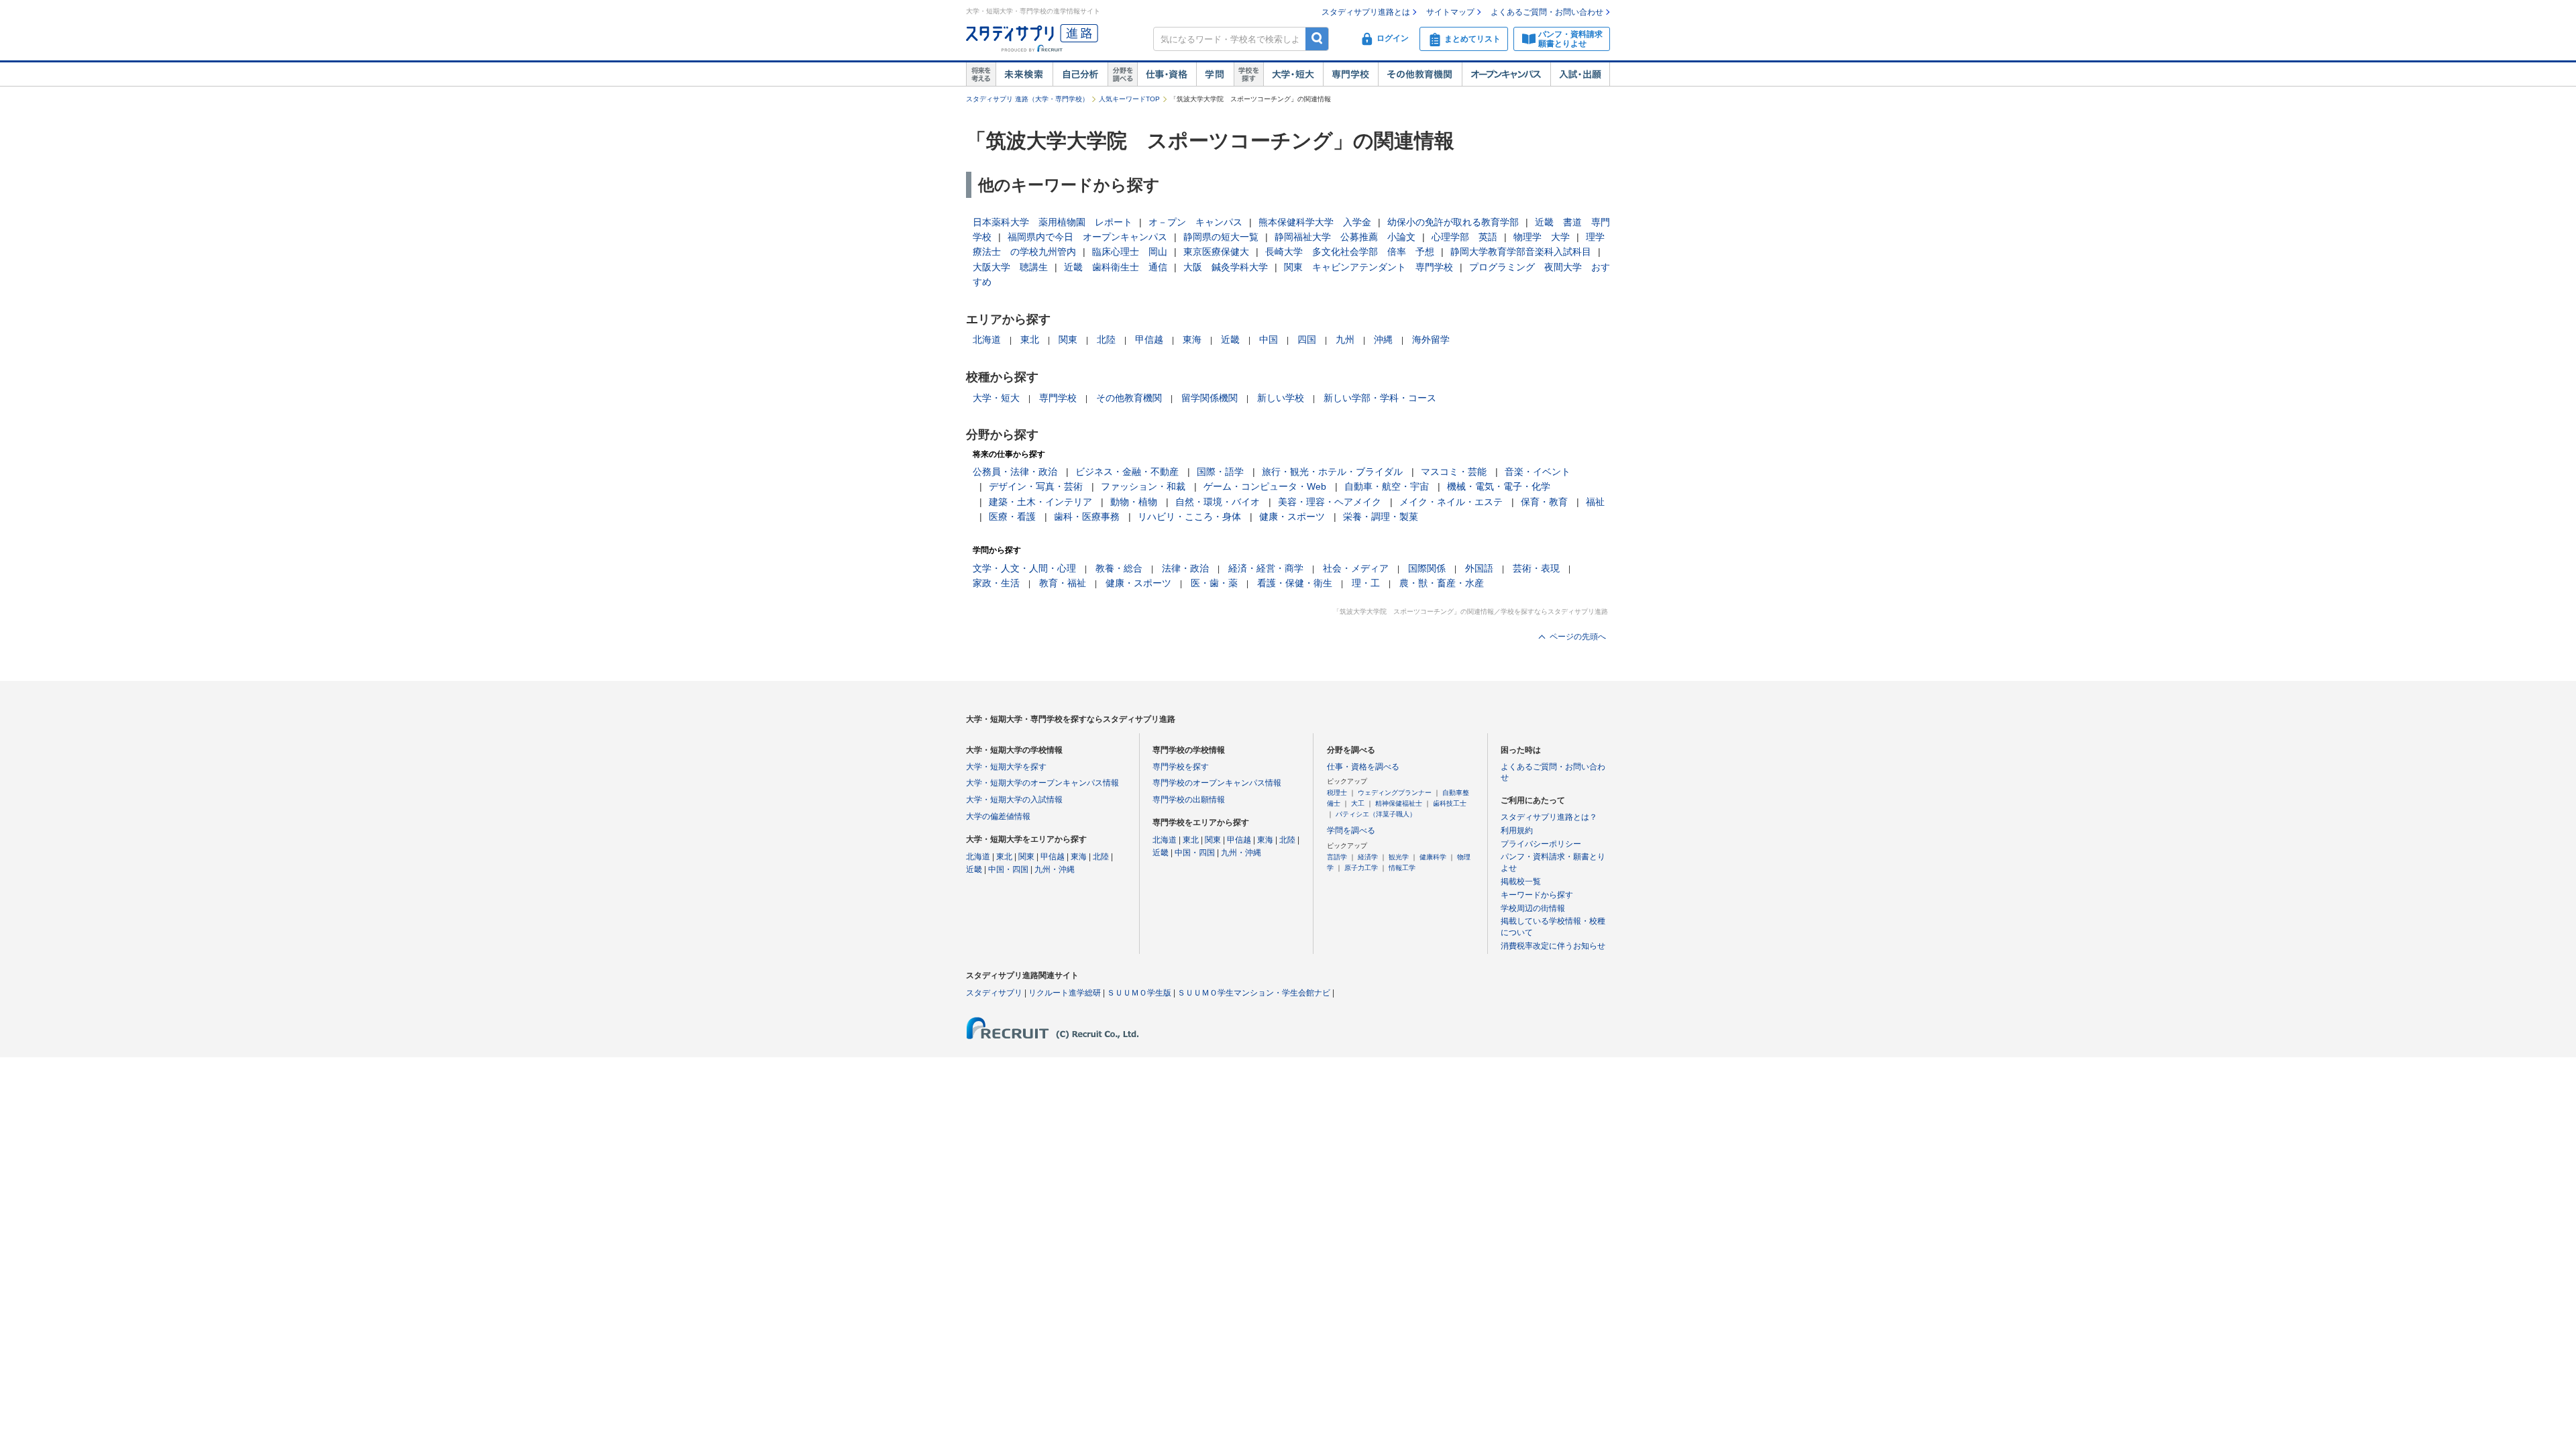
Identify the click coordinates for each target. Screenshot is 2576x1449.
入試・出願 (1580, 74)
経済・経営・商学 (1266, 568)
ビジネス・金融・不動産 (1127, 472)
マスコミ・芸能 (1454, 472)
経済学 (1368, 857)
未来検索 (1024, 74)
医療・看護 (1012, 517)
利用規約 (1517, 830)
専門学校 (1350, 74)
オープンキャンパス (1506, 74)
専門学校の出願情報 (1189, 800)
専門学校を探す (1181, 767)
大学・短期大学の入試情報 (1014, 800)
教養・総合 (1119, 568)
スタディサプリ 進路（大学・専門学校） (1027, 99)
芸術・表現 (1536, 568)
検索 (1317, 39)
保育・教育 (1544, 502)
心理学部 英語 (1464, 237)
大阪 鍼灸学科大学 (1226, 267)
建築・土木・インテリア (1040, 502)
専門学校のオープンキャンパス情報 (1217, 783)
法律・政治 (1185, 568)
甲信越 (1149, 339)
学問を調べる (1351, 830)
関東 (1068, 339)
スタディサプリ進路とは (1366, 12)
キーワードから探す (1537, 895)
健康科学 (1433, 857)
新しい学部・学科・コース (1380, 398)
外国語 (1479, 568)
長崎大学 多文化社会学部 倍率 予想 (1350, 252)
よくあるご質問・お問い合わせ (1547, 12)
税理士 (1337, 793)
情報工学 (1402, 868)
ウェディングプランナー (1395, 793)
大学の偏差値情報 (998, 816)
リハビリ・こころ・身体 (1189, 517)
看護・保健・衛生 (1295, 583)
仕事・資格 (1167, 74)
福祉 (1595, 502)
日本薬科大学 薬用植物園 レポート (1053, 222)
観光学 (1399, 857)
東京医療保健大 (1216, 252)
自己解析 (1080, 74)
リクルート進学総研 (1065, 993)
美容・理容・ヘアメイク (1330, 502)
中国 (1269, 339)
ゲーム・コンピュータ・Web (1265, 486)
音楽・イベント (1538, 472)
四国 (1307, 339)
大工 (1358, 803)
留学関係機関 (1210, 398)
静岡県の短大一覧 (1221, 237)
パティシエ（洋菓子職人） (1376, 814)
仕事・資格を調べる (1363, 767)
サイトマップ (1450, 12)
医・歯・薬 (1214, 583)
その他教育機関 (1420, 74)
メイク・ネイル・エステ (1451, 502)
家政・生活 (996, 583)
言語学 (1337, 857)
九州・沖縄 (1055, 869)
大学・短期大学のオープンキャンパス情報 (1042, 783)
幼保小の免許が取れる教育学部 (1453, 222)
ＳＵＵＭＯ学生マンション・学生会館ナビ (1254, 993)
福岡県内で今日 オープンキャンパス (1087, 237)
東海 (1192, 339)
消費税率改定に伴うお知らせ (1553, 946)
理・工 (1366, 583)
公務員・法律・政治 (1015, 472)
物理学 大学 (1542, 237)
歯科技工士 (1450, 803)
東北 (1030, 339)
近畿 (1230, 339)
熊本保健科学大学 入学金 (1315, 222)
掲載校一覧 (1521, 881)
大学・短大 (1293, 74)
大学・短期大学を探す (1006, 767)
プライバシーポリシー (1541, 844)
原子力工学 (1361, 868)
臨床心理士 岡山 (1130, 252)
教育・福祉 (1063, 583)
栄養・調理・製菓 (1381, 517)
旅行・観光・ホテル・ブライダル (1332, 472)
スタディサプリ (994, 993)
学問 (1215, 74)
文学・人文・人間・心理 (1024, 568)
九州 (1345, 339)
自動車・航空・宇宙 (1387, 486)
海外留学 (1431, 339)
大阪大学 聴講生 (1010, 267)
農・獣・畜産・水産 (1442, 583)
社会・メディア (1356, 568)
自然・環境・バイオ (1218, 502)
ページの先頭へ (1578, 637)
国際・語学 (1220, 472)
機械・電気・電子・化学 (1499, 486)
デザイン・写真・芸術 (1036, 486)
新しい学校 (1281, 398)
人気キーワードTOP (1129, 99)
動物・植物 (1134, 502)
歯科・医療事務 (1087, 517)
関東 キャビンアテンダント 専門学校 (1368, 267)
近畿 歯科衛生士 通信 (1116, 267)
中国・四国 (1008, 869)
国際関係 (1427, 568)
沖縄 (1383, 339)
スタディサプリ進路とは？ (1549, 817)
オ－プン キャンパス (1195, 222)
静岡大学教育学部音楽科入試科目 (1521, 252)
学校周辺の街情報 (1533, 908)
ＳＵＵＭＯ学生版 (1139, 993)
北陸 (1106, 339)
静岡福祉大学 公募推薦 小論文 (1345, 237)
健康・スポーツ (1292, 517)
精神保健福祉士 (1399, 803)
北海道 (987, 339)
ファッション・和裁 (1143, 486)
